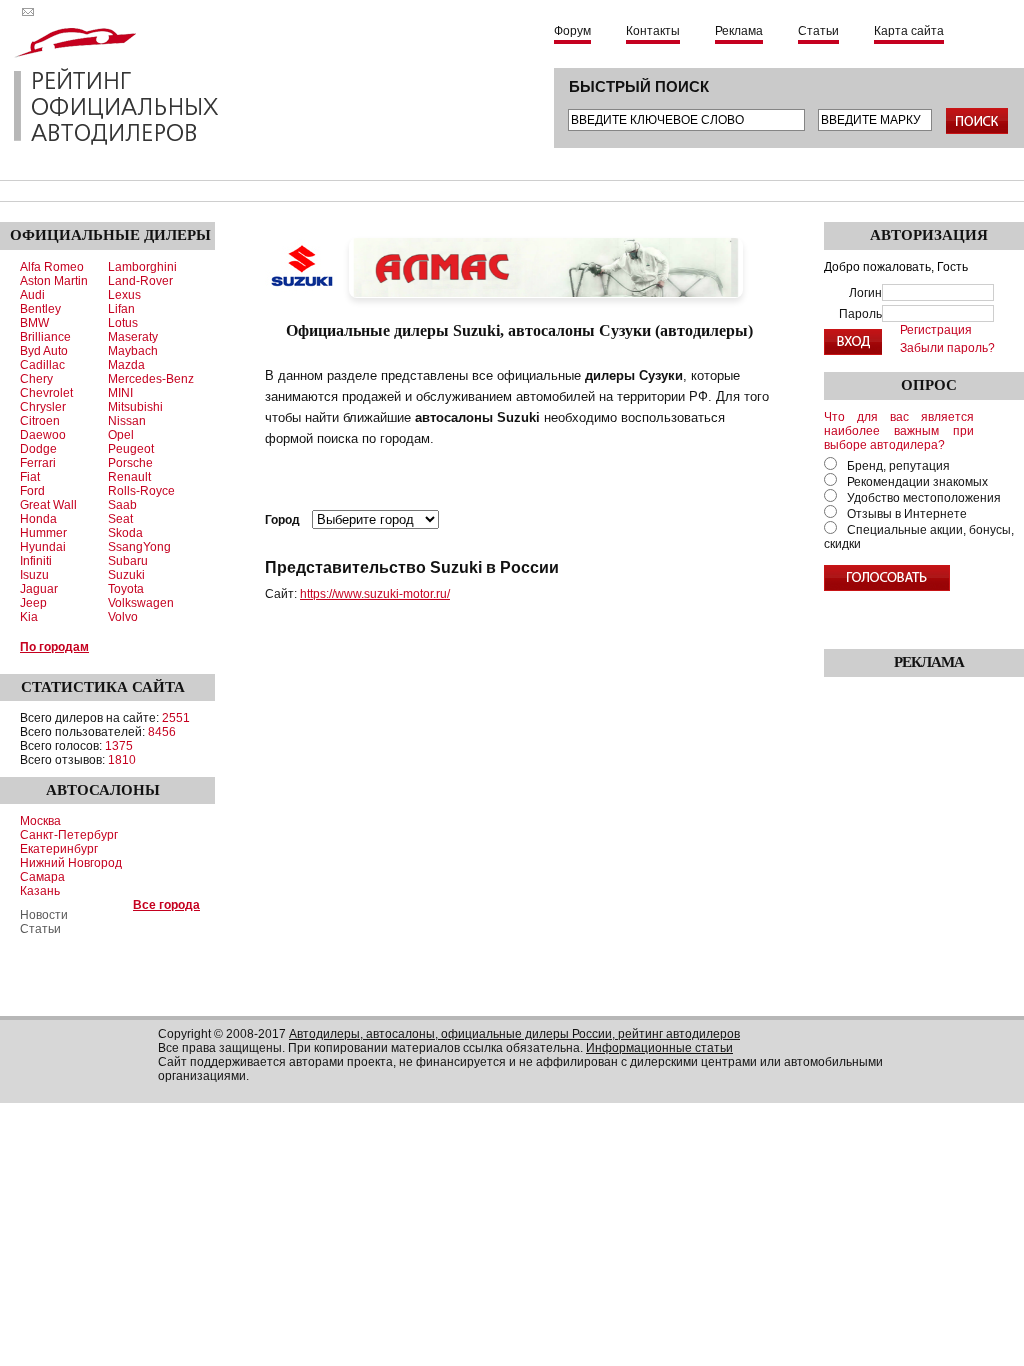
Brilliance (45, 337)
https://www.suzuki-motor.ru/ (375, 594)
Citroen (40, 421)
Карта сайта (909, 31)
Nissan (127, 421)
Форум (572, 31)
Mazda (126, 365)
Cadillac (42, 365)
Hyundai (43, 547)
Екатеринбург (59, 849)
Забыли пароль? (947, 348)
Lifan (121, 309)
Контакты (653, 31)
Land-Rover (140, 281)
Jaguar (39, 589)
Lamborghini (142, 267)
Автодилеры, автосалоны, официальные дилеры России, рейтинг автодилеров (514, 1034)
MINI (120, 393)
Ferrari (38, 463)
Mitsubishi (135, 407)
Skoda (125, 533)
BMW (34, 323)
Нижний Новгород (71, 863)
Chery (36, 379)
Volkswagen (141, 603)
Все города (166, 905)
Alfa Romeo (52, 267)
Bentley (40, 309)
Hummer (43, 533)
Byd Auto (44, 351)
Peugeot (131, 449)
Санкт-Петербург (69, 835)
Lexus (124, 295)
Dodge (38, 449)
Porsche (130, 463)
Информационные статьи (659, 1048)
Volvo (123, 617)
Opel (121, 435)
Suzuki (126, 575)
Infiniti (36, 561)
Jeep (33, 603)
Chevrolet (46, 393)
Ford (32, 491)
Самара (42, 877)
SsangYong (139, 547)
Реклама (739, 31)
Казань (40, 891)
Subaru (128, 561)
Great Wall (48, 505)
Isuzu (34, 575)
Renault (129, 477)
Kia (29, 617)
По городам (54, 647)
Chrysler (43, 407)
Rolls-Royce (141, 491)
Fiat (30, 477)
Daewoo (43, 435)
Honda (38, 519)
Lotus (123, 323)
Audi (32, 295)
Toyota (126, 589)
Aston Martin (54, 281)
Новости (44, 915)
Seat (120, 519)
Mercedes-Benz (151, 379)
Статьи (818, 31)
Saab (122, 505)
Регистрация (936, 330)
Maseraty (133, 337)
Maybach (133, 351)
